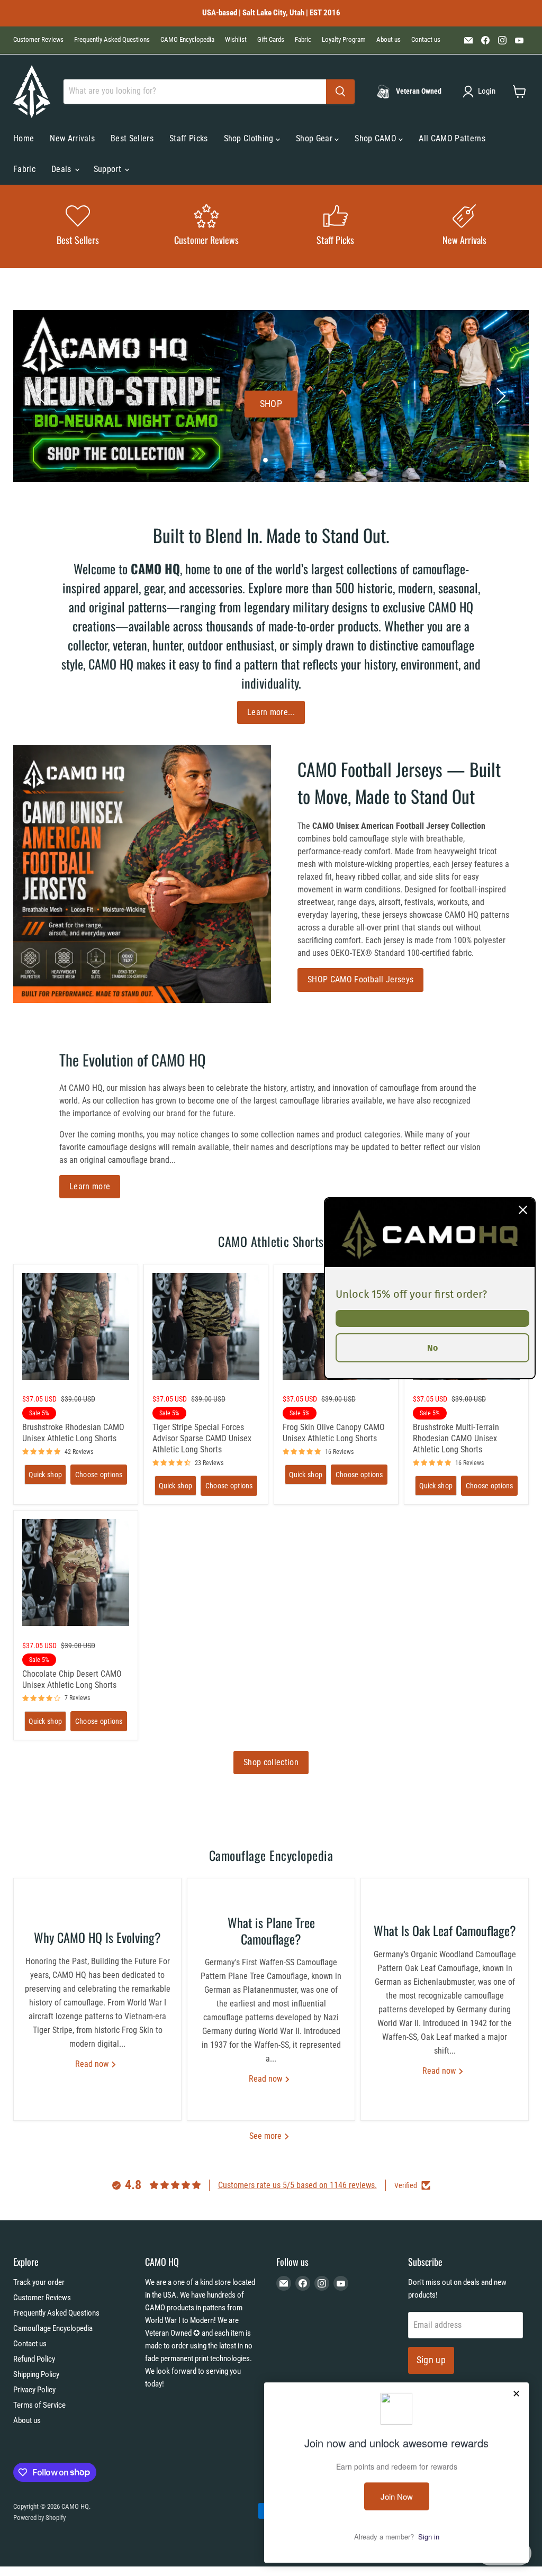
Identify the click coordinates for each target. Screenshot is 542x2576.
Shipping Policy (36, 2374)
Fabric (303, 40)
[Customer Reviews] (207, 226)
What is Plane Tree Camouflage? (271, 1931)
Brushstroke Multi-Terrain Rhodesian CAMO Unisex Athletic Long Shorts (456, 1438)
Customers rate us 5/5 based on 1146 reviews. (297, 2185)
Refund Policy (34, 2359)
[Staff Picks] (336, 226)
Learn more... (271, 712)
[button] (481, 92)
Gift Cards (271, 40)
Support (109, 169)
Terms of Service (39, 2405)
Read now (93, 2064)
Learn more (90, 1186)
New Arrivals (72, 138)
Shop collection (271, 1762)
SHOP (271, 404)
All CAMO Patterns (452, 138)
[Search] (340, 92)
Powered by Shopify (39, 2518)
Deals (62, 169)
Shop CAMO (377, 138)
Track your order (39, 2282)
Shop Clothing (250, 138)
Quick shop (45, 1475)
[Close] (523, 1209)
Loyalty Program (344, 40)
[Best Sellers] (78, 226)
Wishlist (236, 40)
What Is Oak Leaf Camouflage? (445, 1930)
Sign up (431, 2360)
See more (267, 2136)
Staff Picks (189, 138)
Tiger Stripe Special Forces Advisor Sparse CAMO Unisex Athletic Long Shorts (202, 1438)
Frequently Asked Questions (112, 40)
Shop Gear (315, 138)
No (432, 1347)
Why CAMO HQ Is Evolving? (97, 1937)
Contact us (426, 40)
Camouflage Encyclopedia (53, 2328)
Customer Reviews (38, 40)
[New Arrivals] (465, 226)
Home (24, 138)
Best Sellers (132, 138)
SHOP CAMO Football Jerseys (360, 979)
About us (389, 40)
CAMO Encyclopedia (187, 40)
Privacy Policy (34, 2390)
